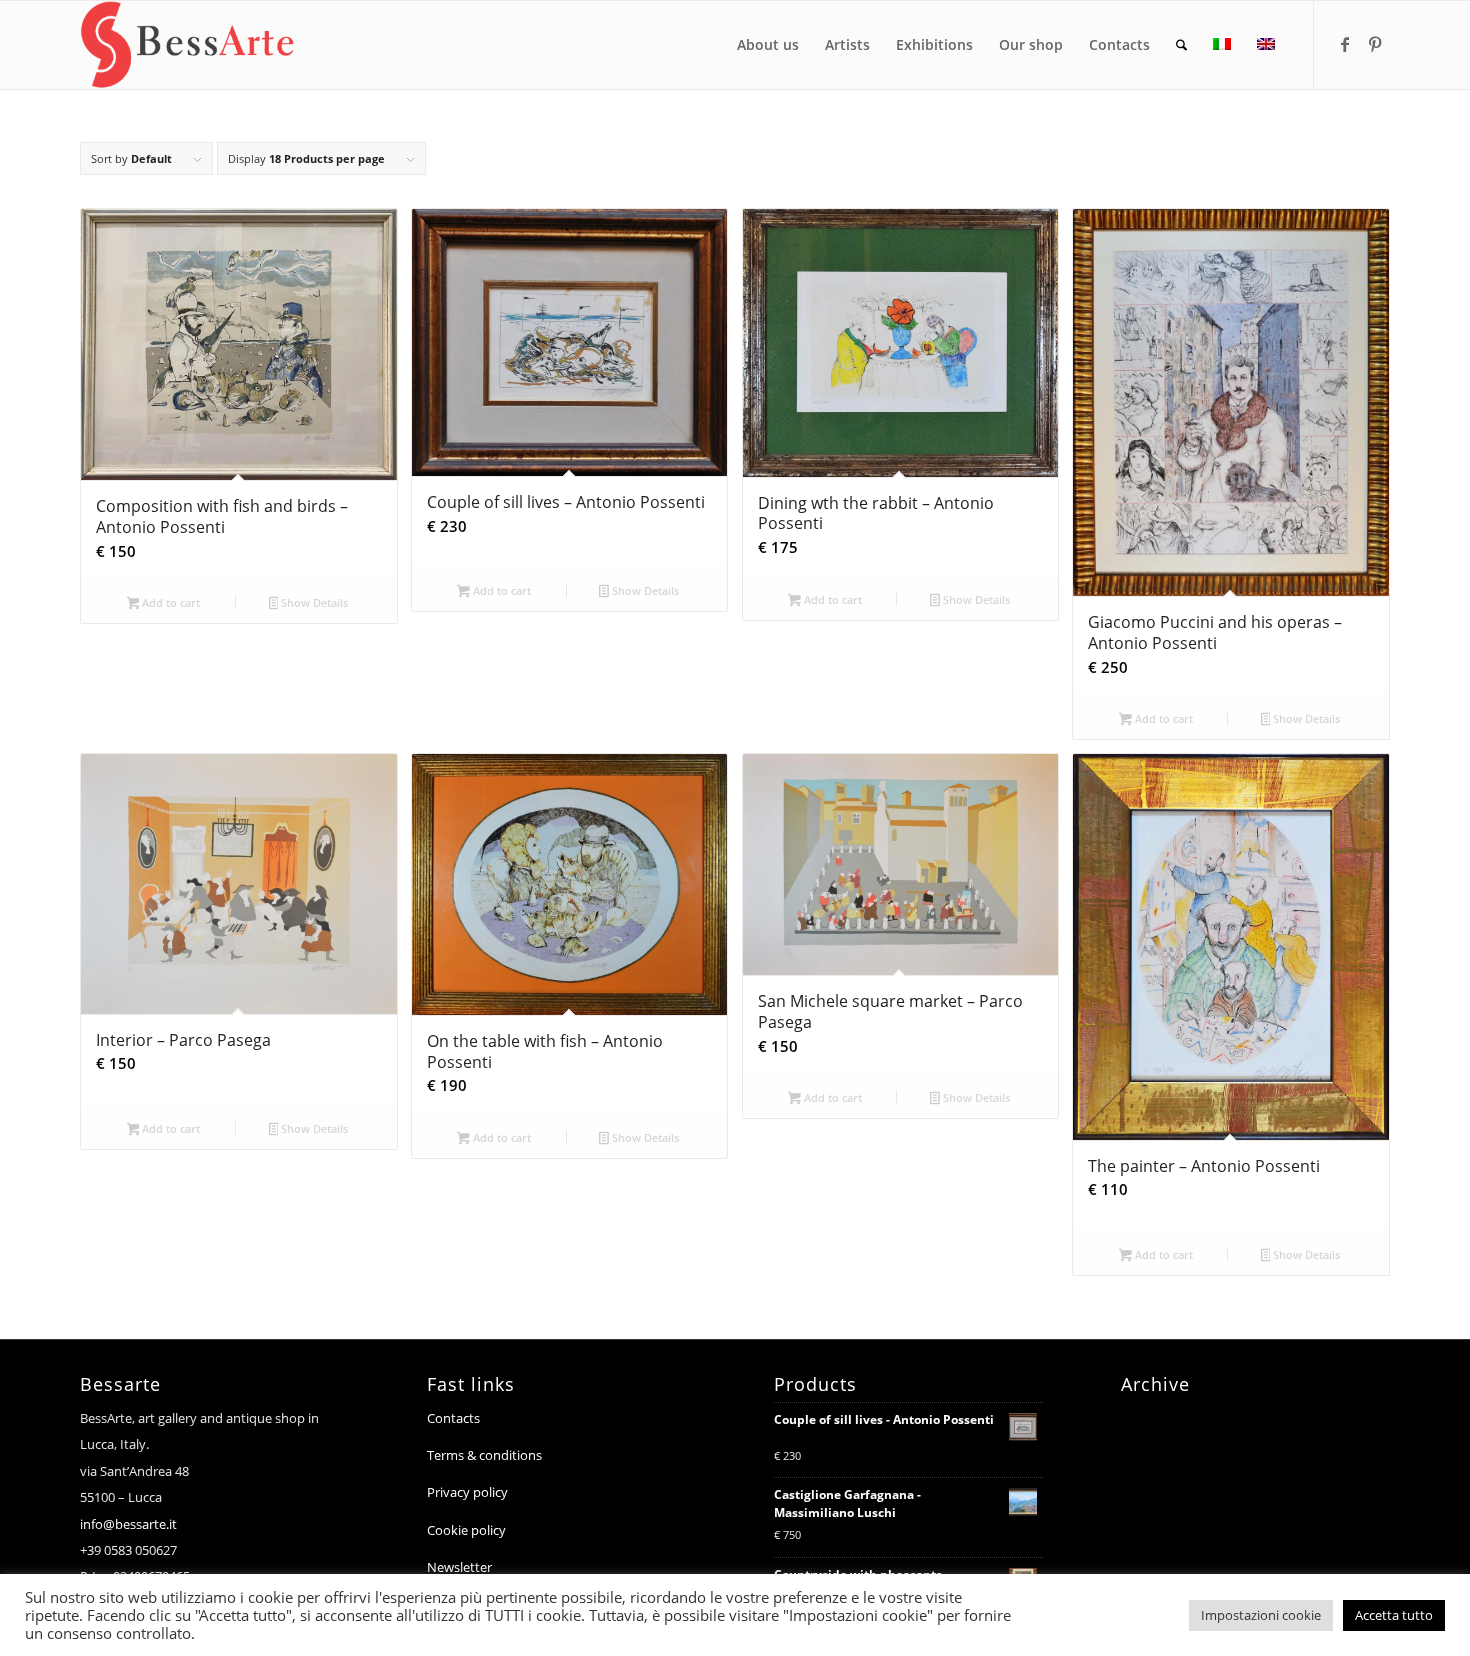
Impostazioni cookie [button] (1261, 1615)
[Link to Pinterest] (1375, 44)
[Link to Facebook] (1345, 44)
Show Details (313, 602)
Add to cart (169, 602)
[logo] (187, 45)
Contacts (453, 1418)
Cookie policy (466, 1530)
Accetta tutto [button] (1394, 1615)
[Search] (1181, 45)
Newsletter (459, 1567)
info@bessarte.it (128, 1524)
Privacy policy (467, 1492)
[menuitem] (768, 45)
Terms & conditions (484, 1455)
